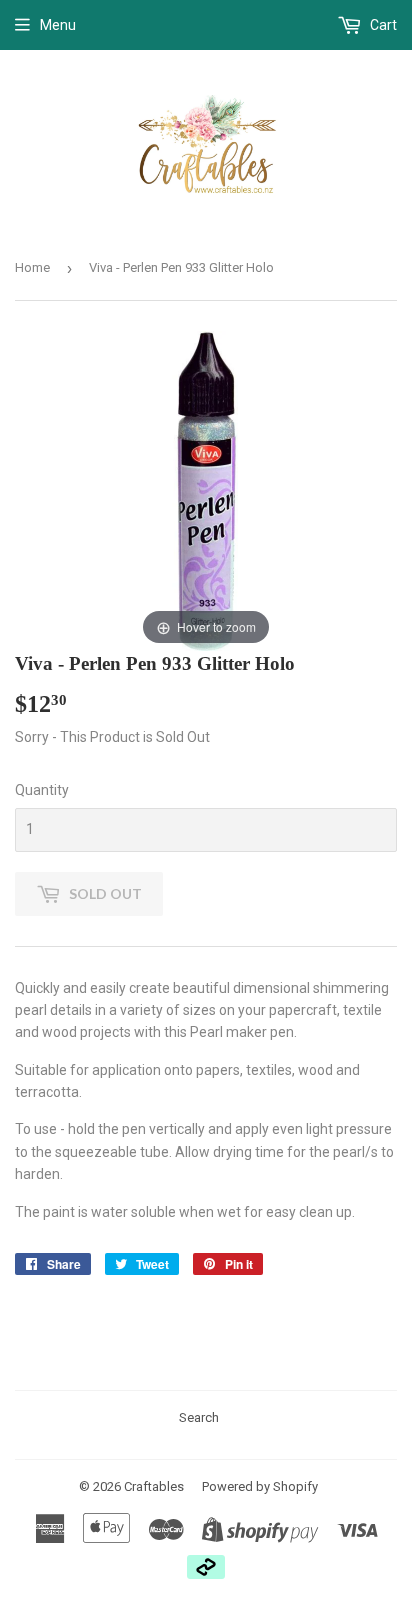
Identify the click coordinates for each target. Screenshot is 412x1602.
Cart (382, 25)
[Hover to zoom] (206, 490)
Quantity (42, 790)
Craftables (154, 1486)
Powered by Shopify (260, 1486)
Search (199, 1417)
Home (32, 267)
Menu (58, 25)
